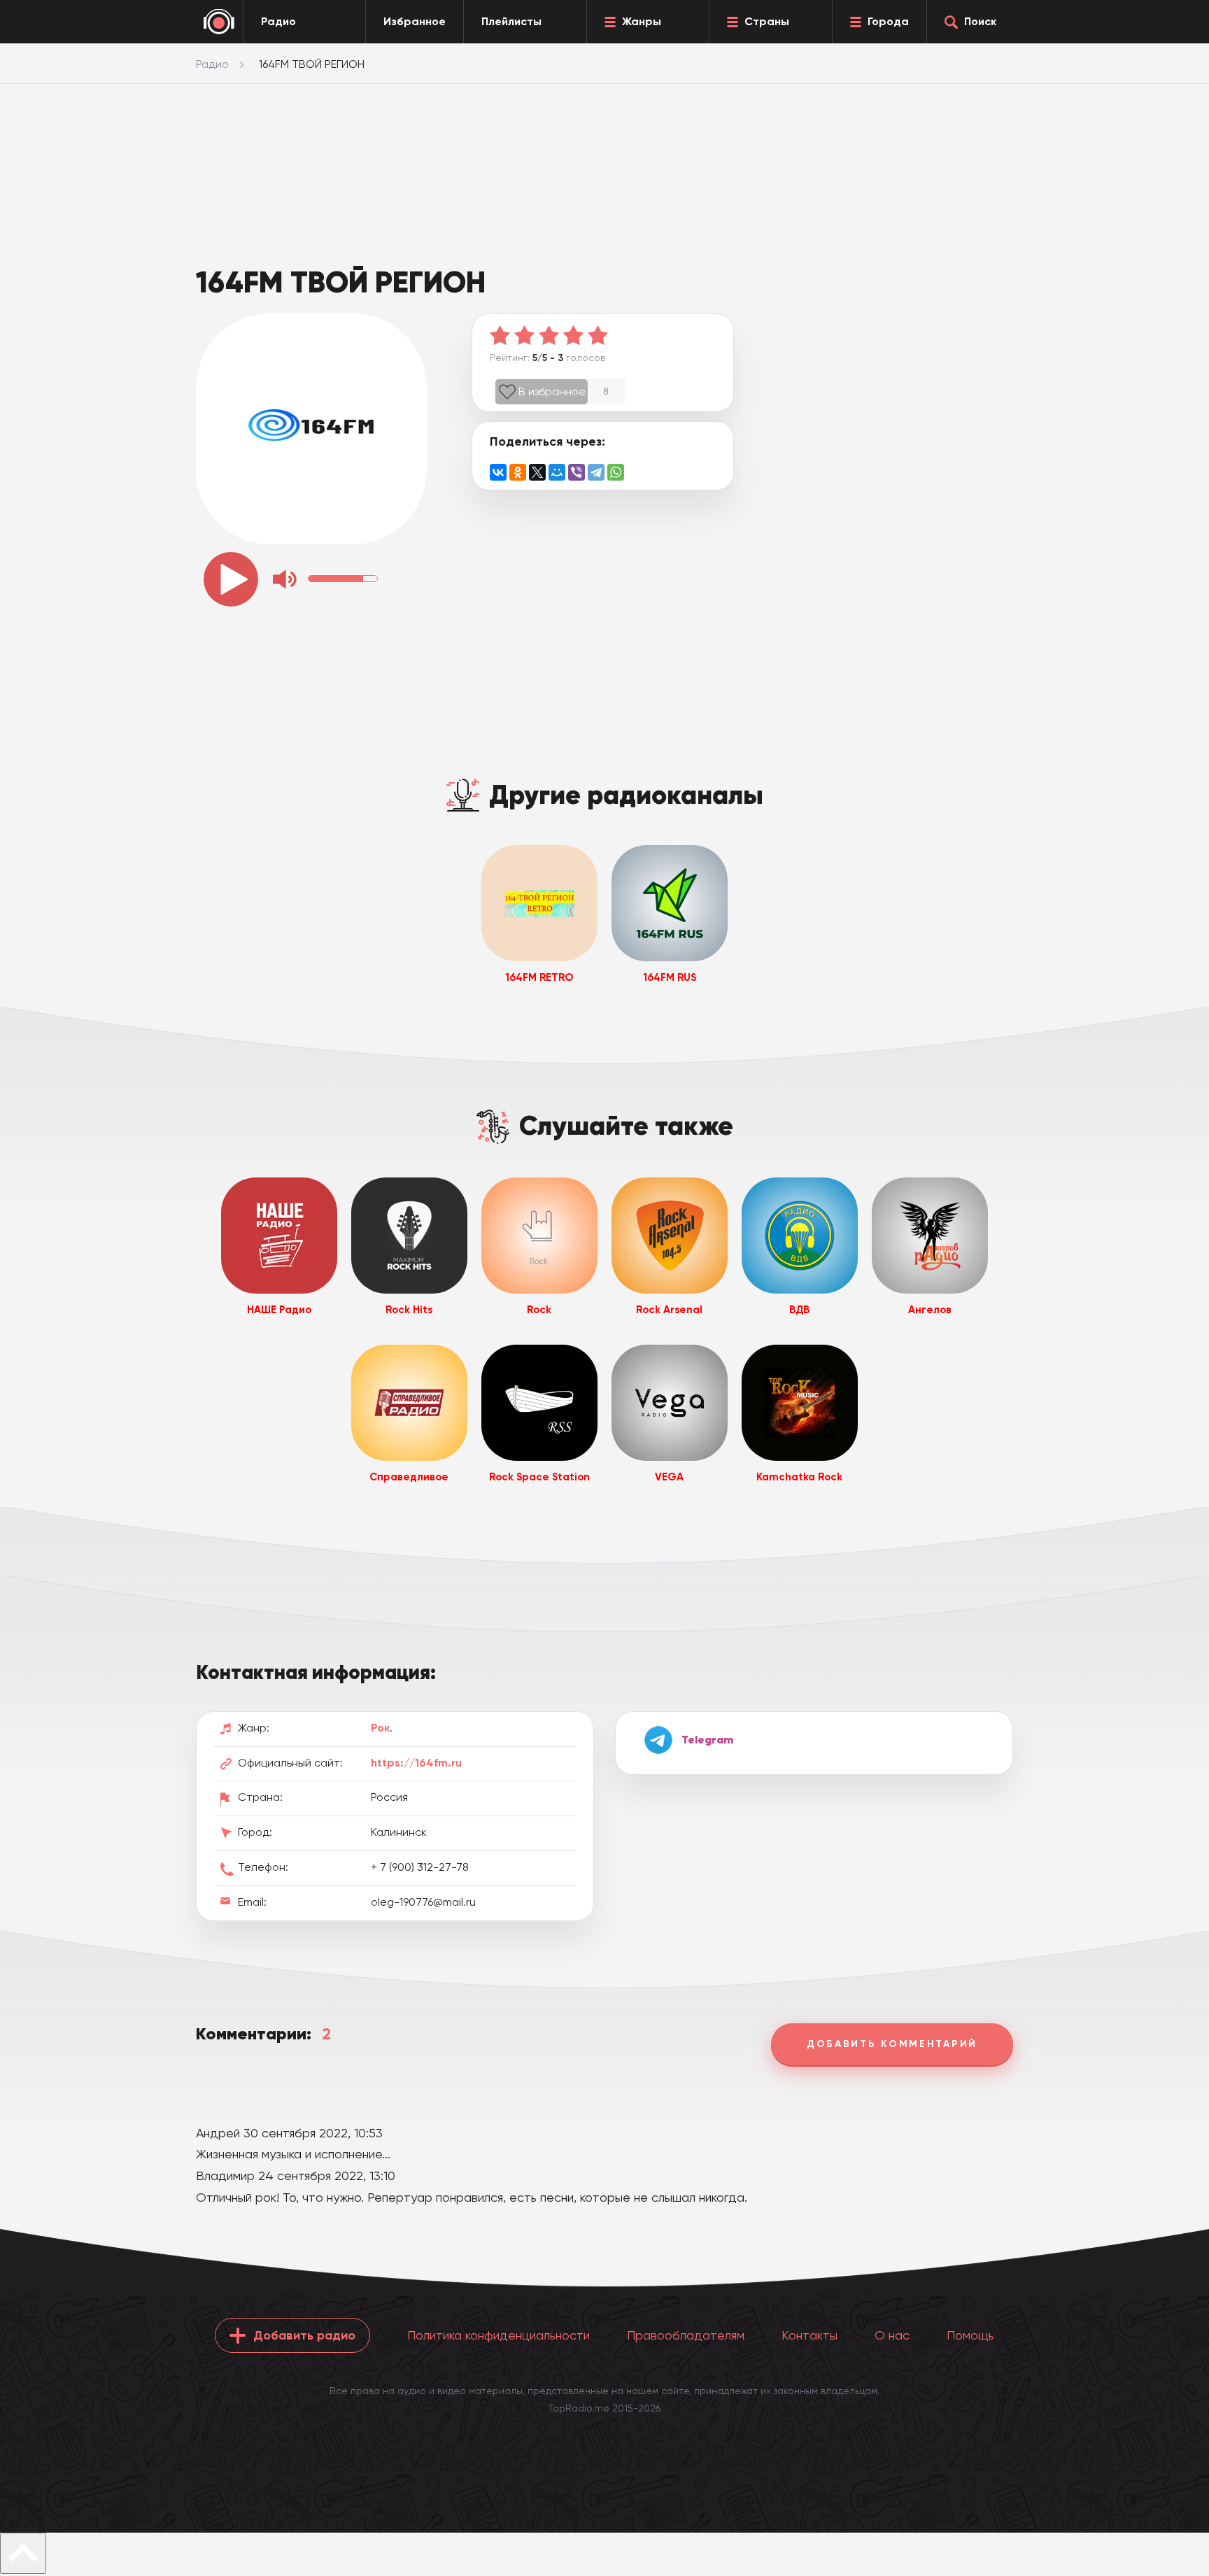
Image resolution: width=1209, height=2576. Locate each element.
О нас (892, 2335)
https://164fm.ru (416, 1763)
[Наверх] (23, 2553)
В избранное (552, 391)
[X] (537, 472)
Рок (380, 1728)
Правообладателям (686, 2335)
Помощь (970, 2335)
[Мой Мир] (557, 472)
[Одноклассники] (518, 472)
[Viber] (577, 472)
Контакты (809, 2335)
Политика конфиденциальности (499, 2335)
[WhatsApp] (616, 472)
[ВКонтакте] (498, 472)
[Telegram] (596, 472)
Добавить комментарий (892, 2044)
